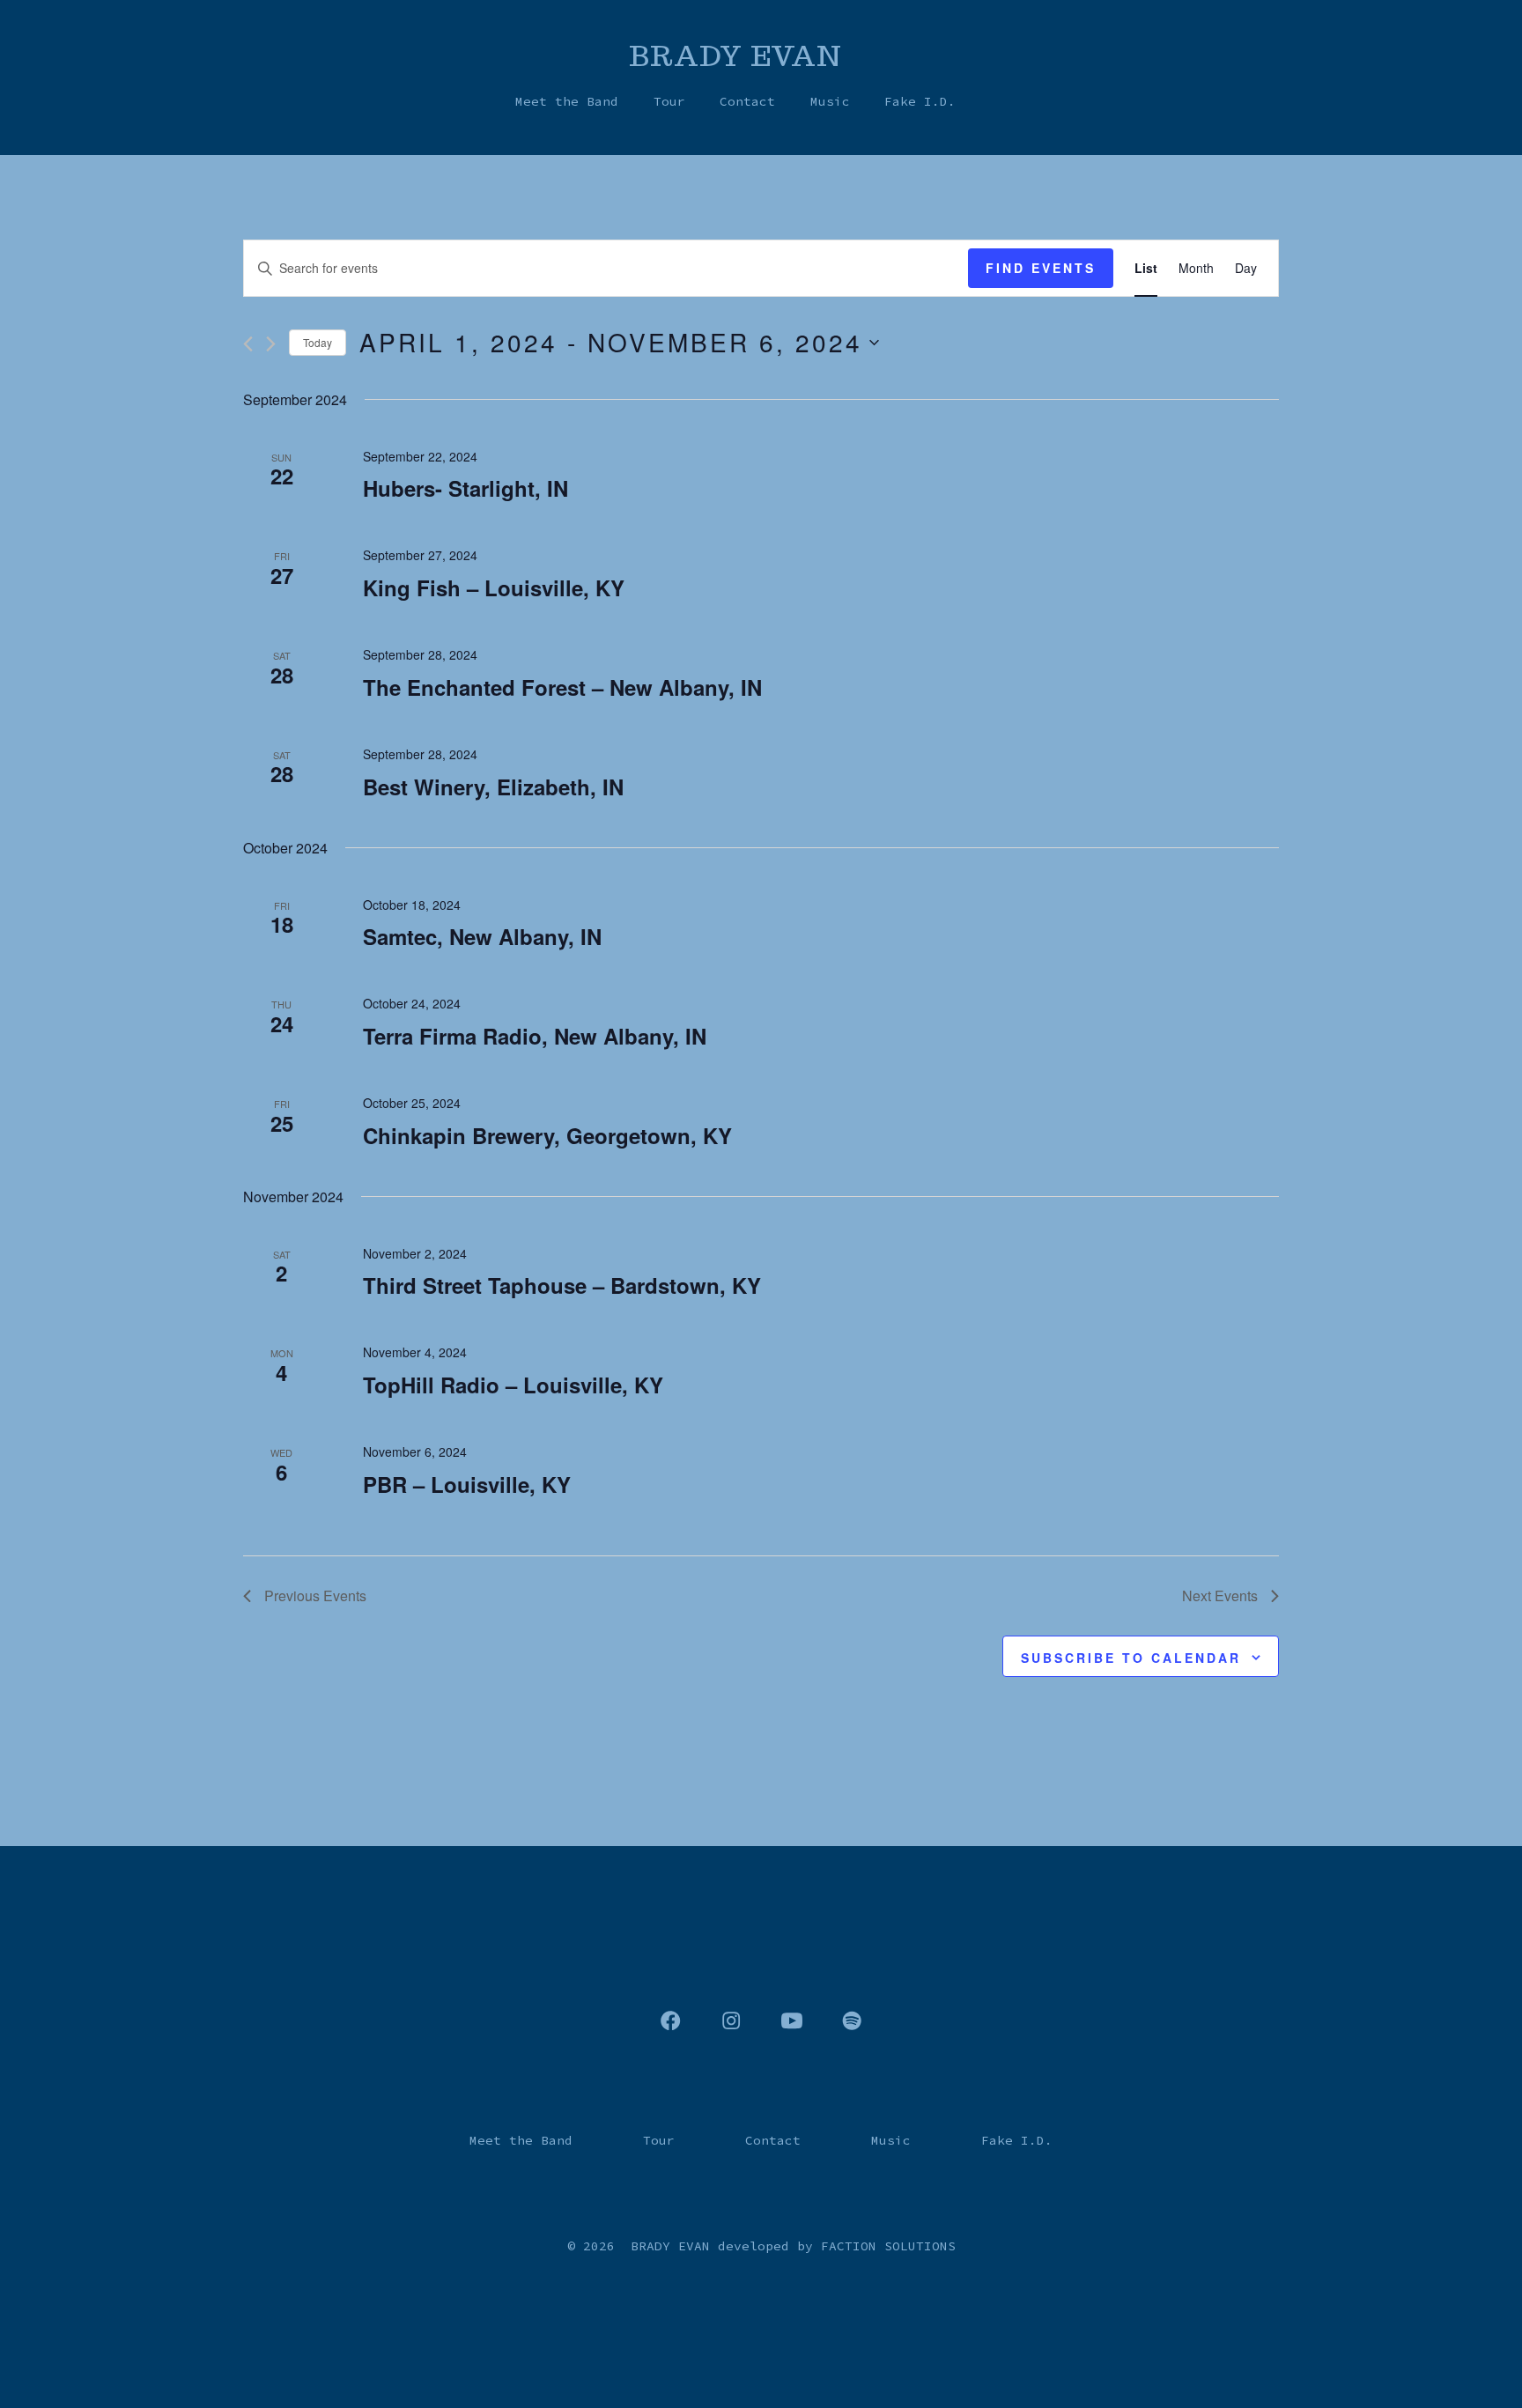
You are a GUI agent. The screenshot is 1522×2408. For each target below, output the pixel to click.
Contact (747, 101)
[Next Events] (271, 344)
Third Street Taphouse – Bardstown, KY (562, 1285)
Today (318, 342)
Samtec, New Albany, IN (482, 936)
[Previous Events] (248, 344)
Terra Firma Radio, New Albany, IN (535, 1036)
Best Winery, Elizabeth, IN (493, 787)
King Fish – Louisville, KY (494, 587)
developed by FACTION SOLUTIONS (837, 2246)
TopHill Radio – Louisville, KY (513, 1385)
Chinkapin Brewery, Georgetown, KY (547, 1135)
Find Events (1041, 268)
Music (830, 101)
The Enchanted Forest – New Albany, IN (562, 687)
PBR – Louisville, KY (467, 1484)
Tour (669, 101)
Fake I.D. (920, 101)
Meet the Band (567, 101)
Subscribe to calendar (1131, 1658)
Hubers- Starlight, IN (465, 488)
